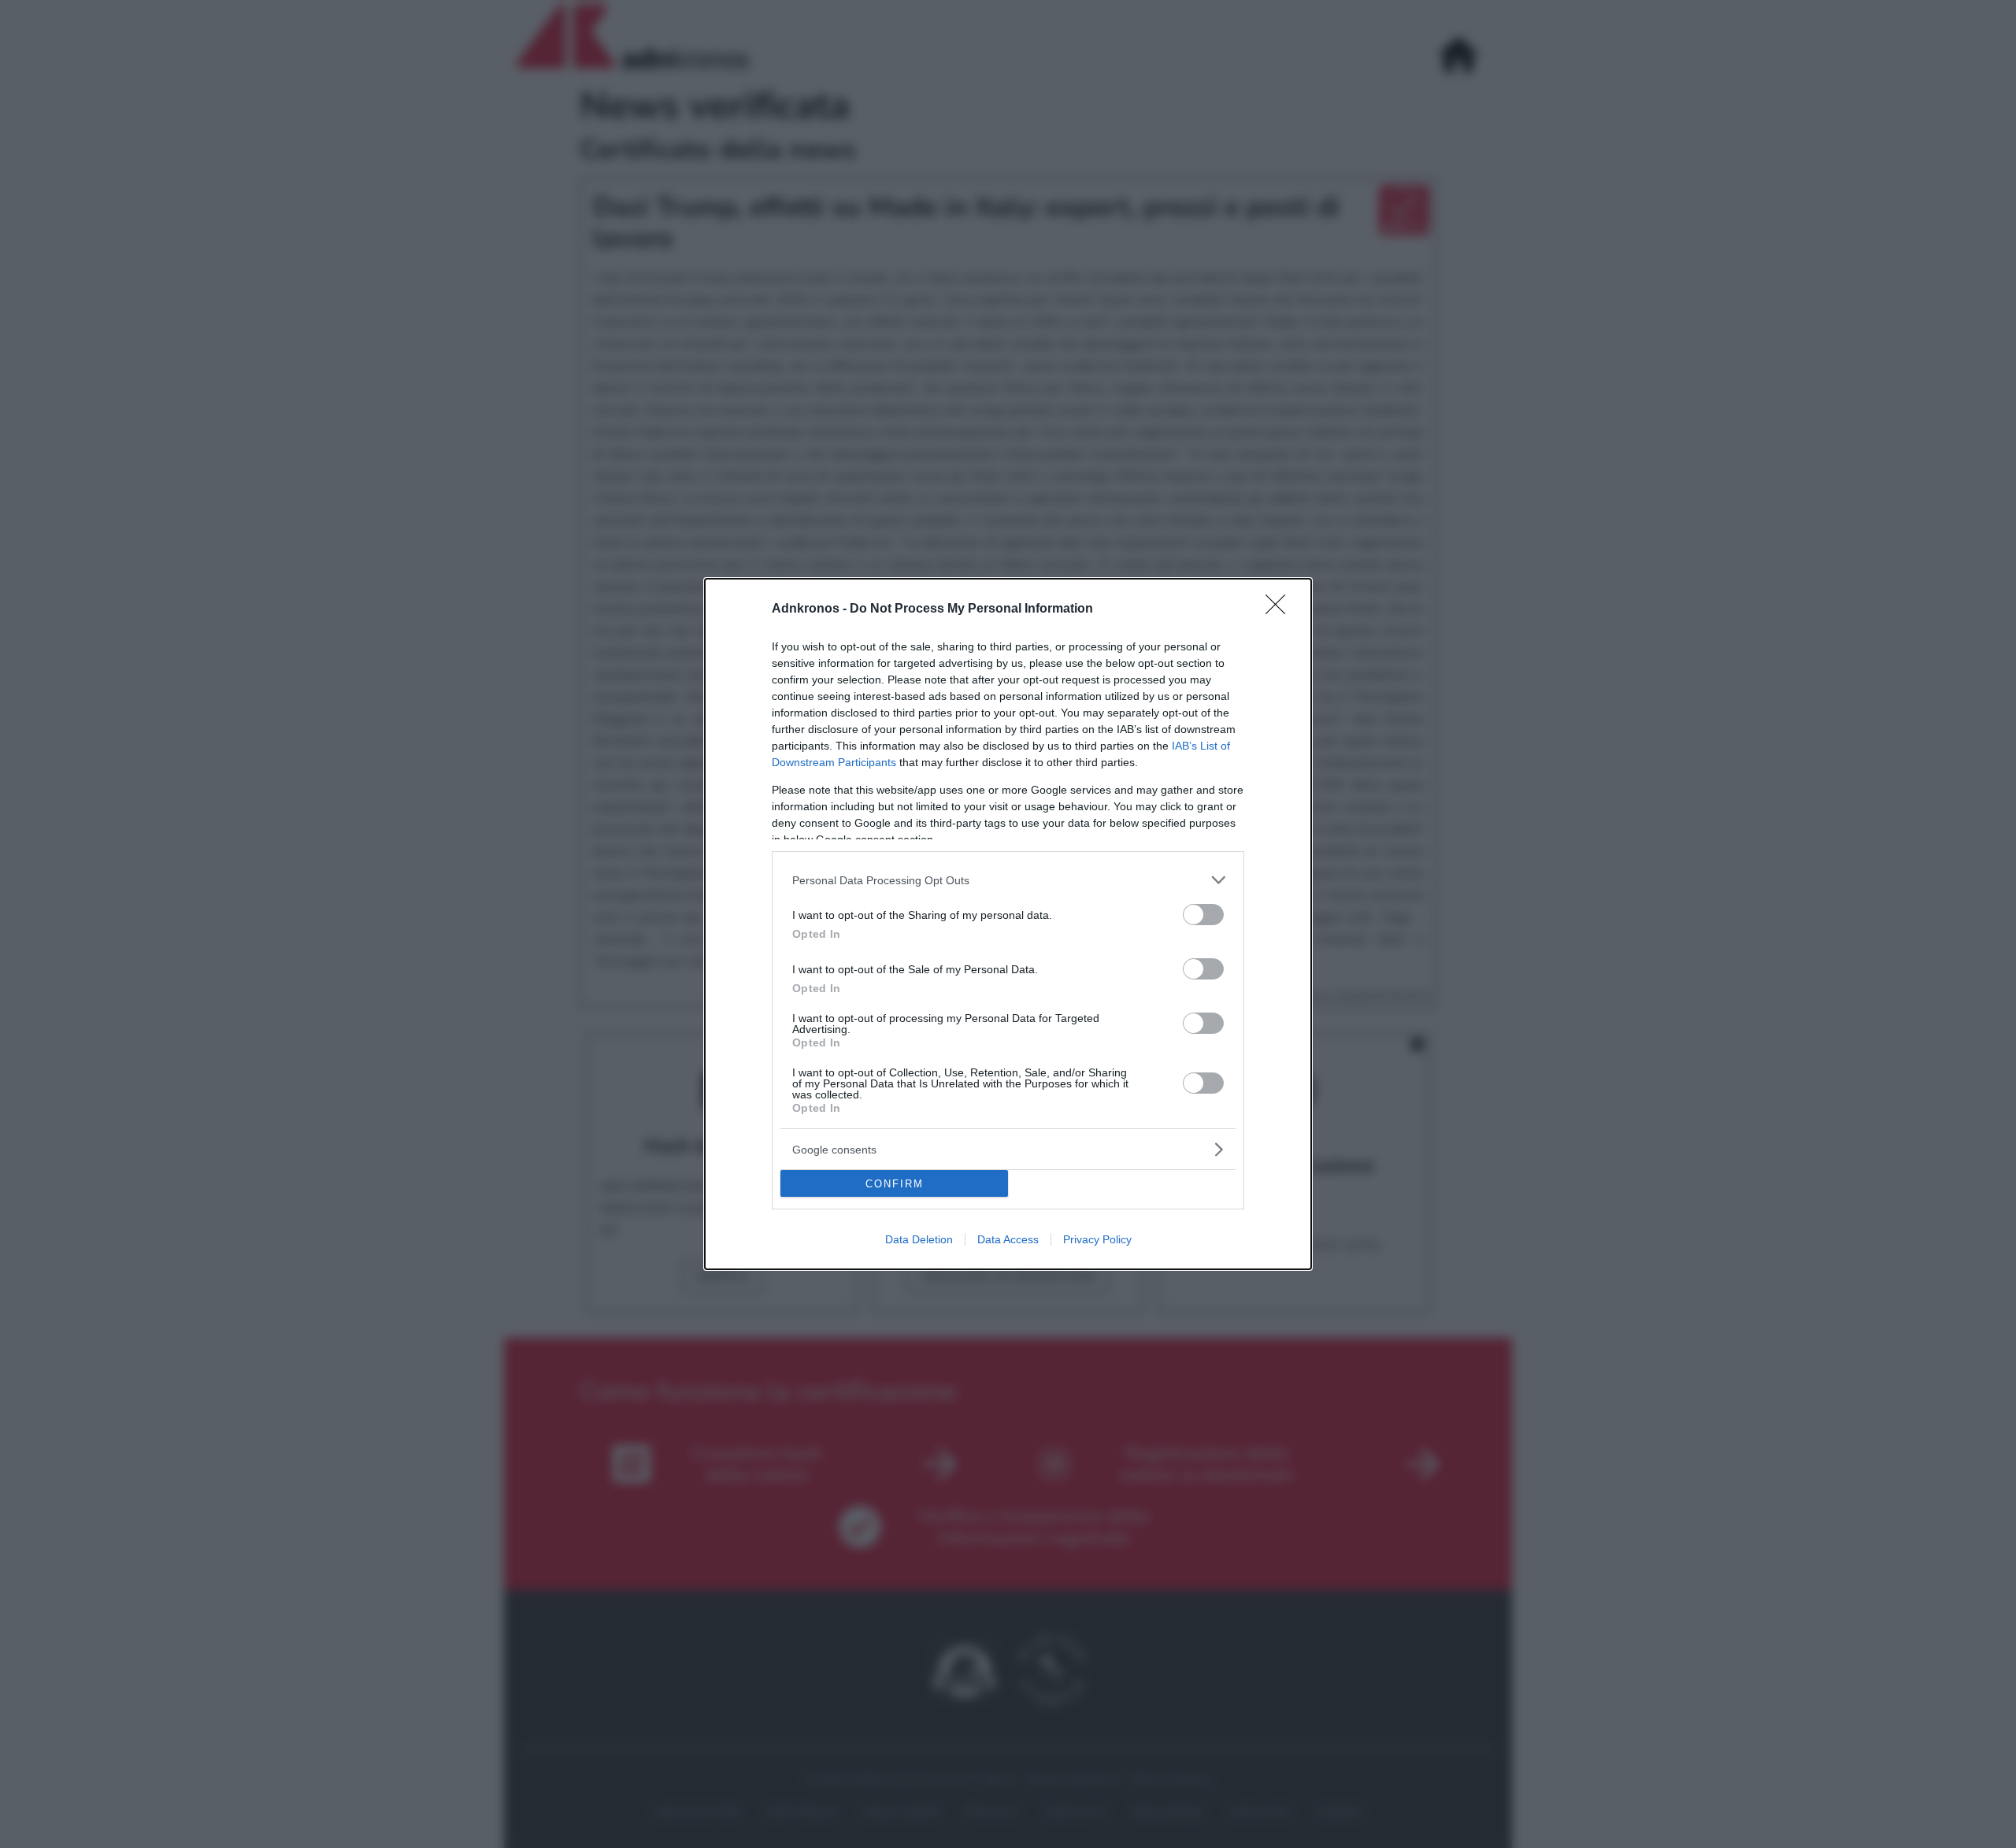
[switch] (1203, 915)
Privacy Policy (1097, 1239)
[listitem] (1008, 880)
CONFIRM (895, 1184)
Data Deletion (919, 1239)
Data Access (1008, 1239)
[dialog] (1008, 924)
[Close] (1280, 609)
